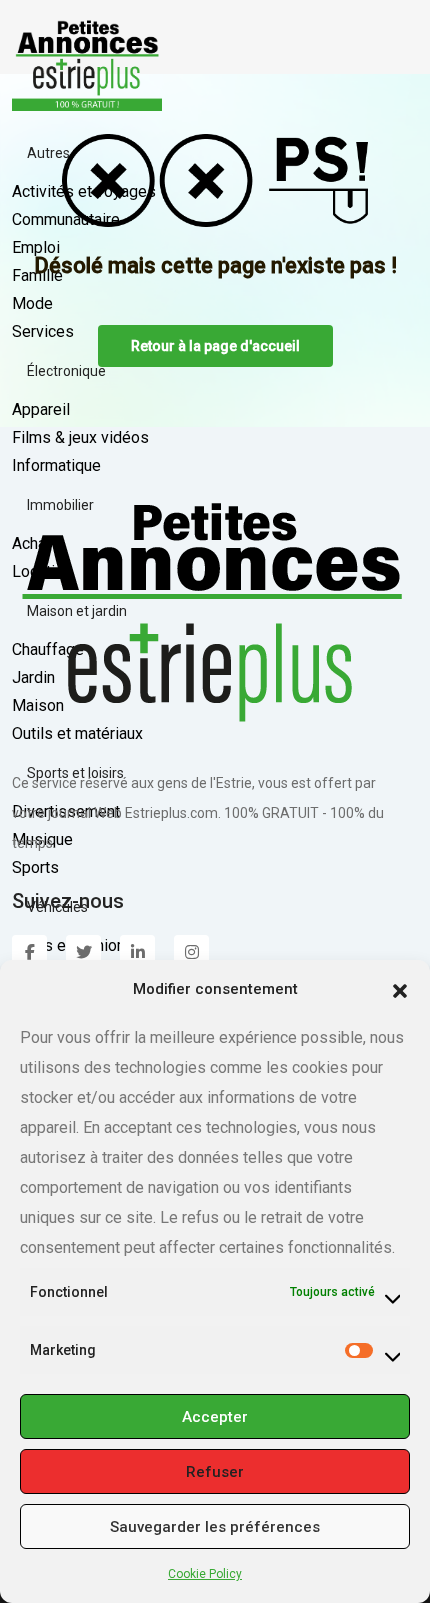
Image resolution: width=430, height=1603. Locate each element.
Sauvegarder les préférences (215, 1527)
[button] (400, 989)
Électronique (66, 371)
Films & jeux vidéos (80, 437)
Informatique (56, 465)
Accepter (215, 1417)
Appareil (41, 409)
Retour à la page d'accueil (215, 346)
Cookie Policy (205, 1574)
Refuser (215, 1472)
